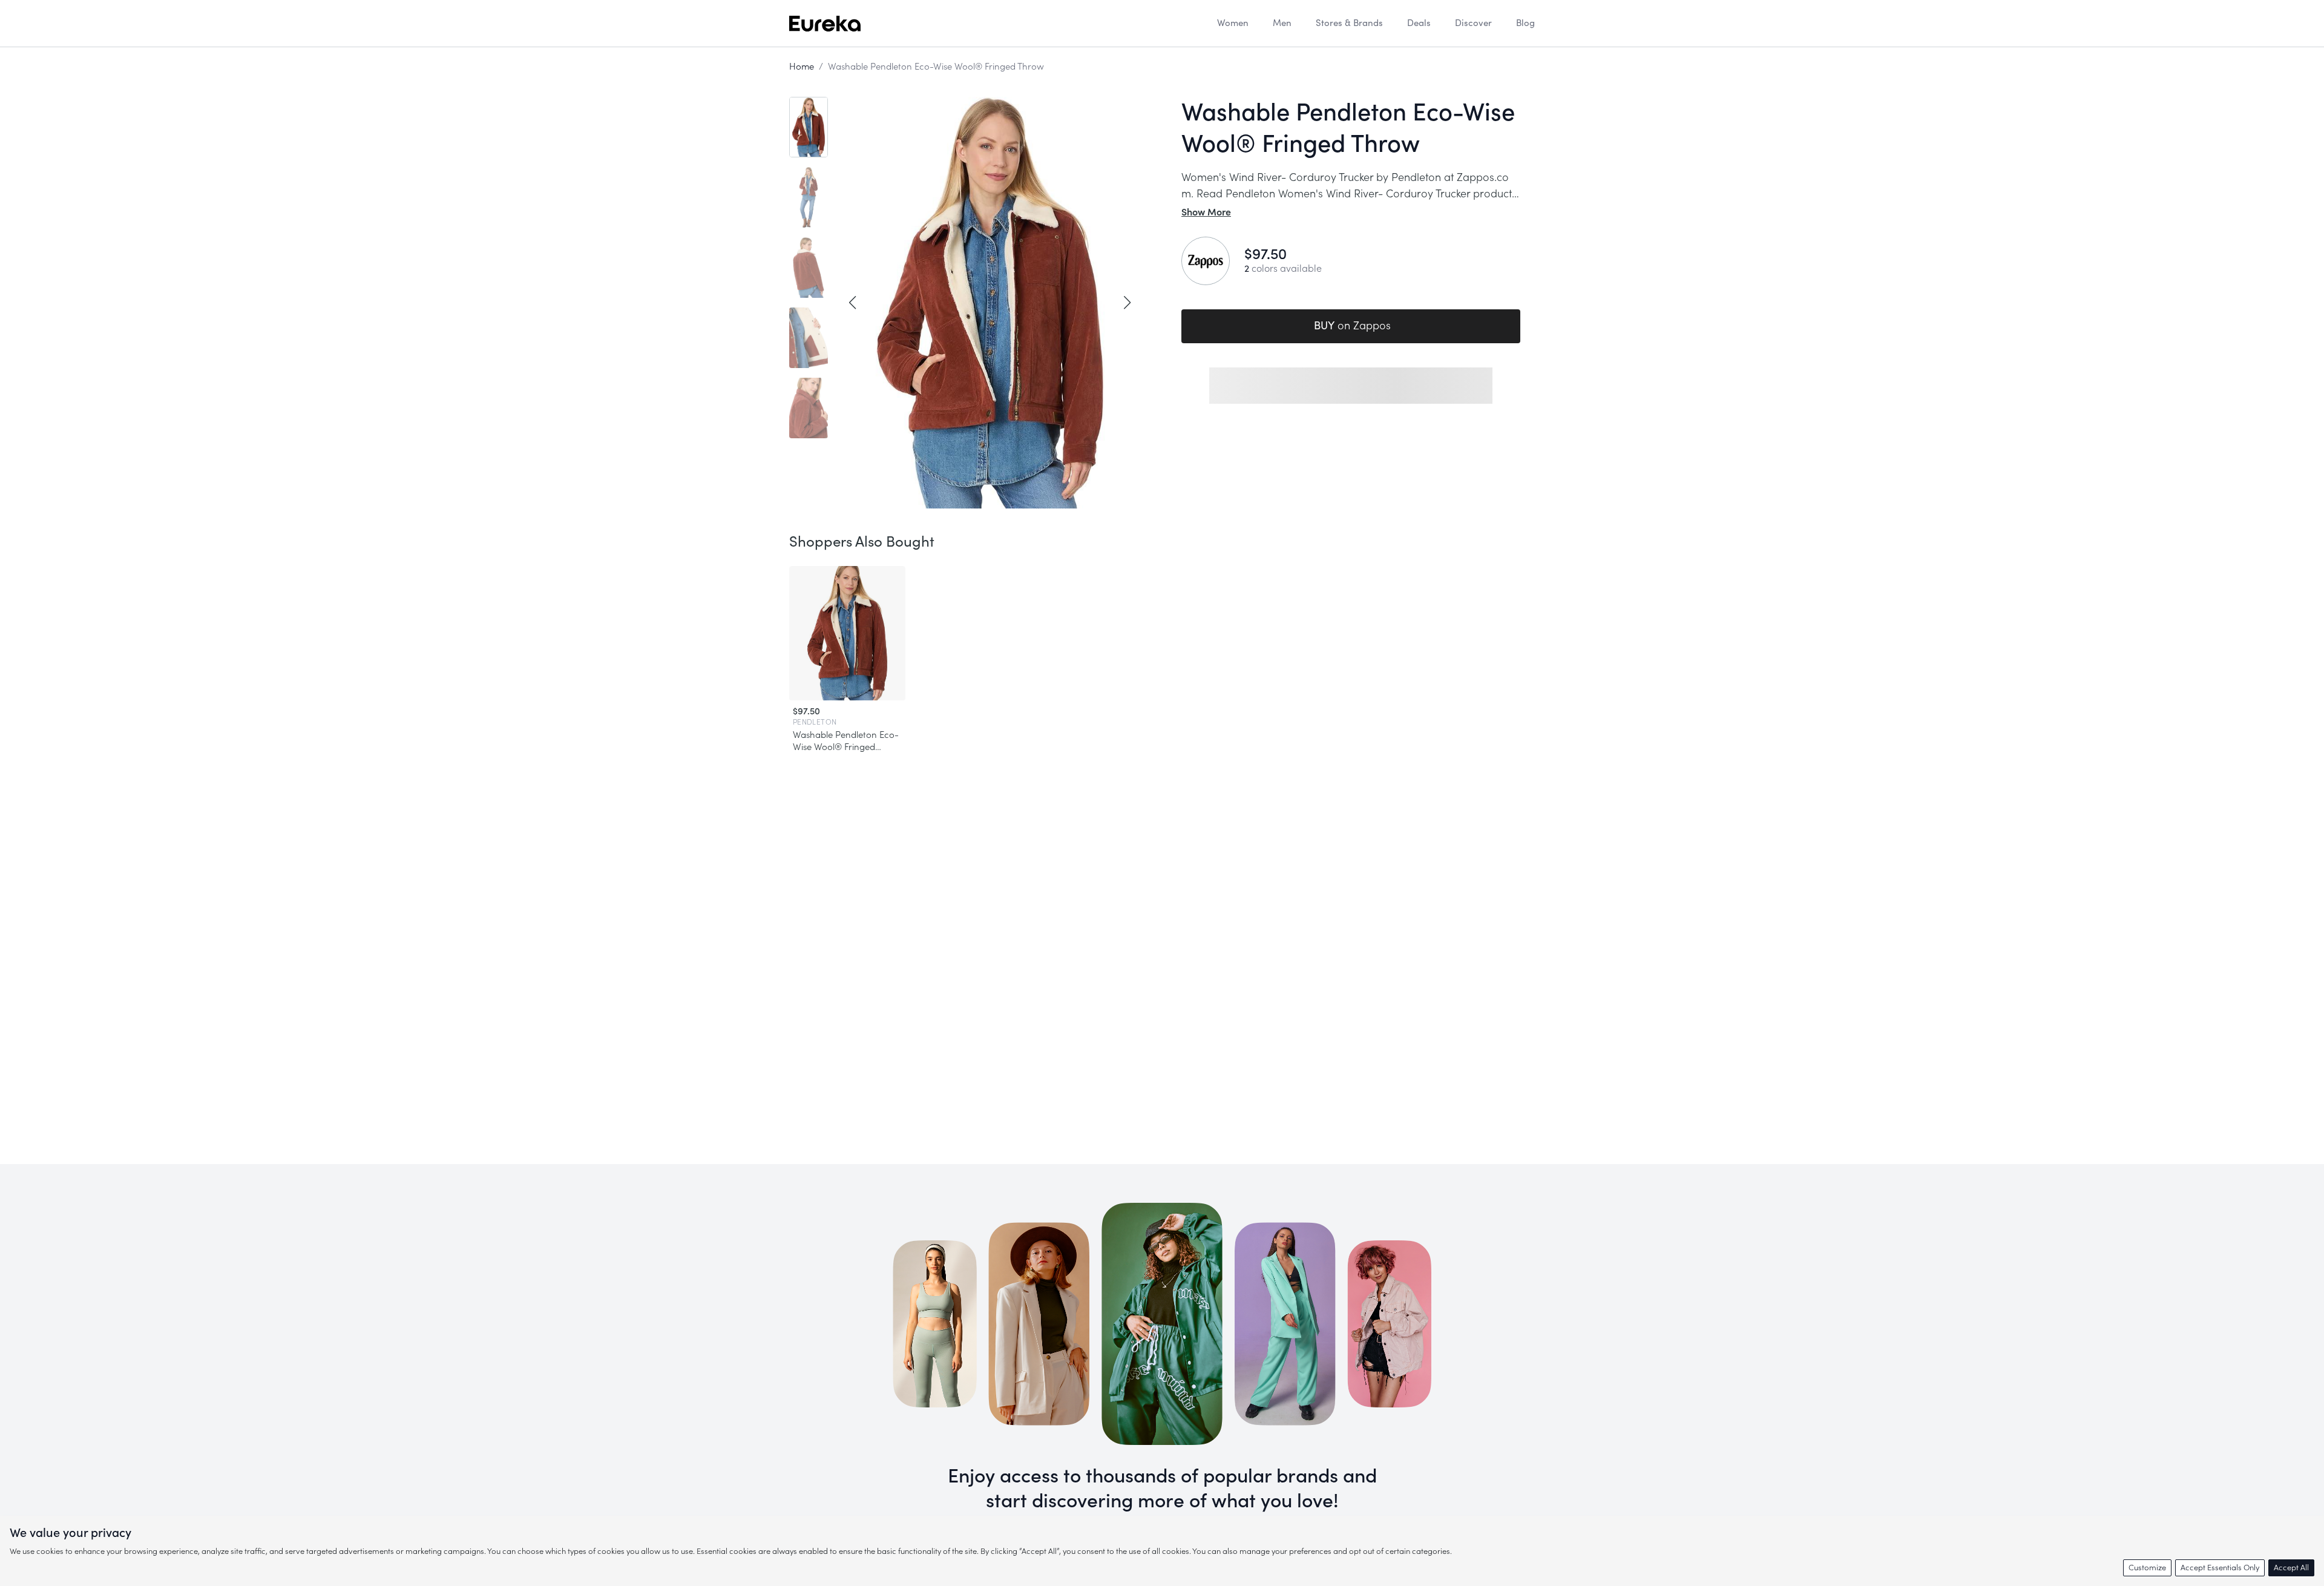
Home (802, 67)
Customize (2147, 1568)
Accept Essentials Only (2220, 1568)
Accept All (2291, 1568)
